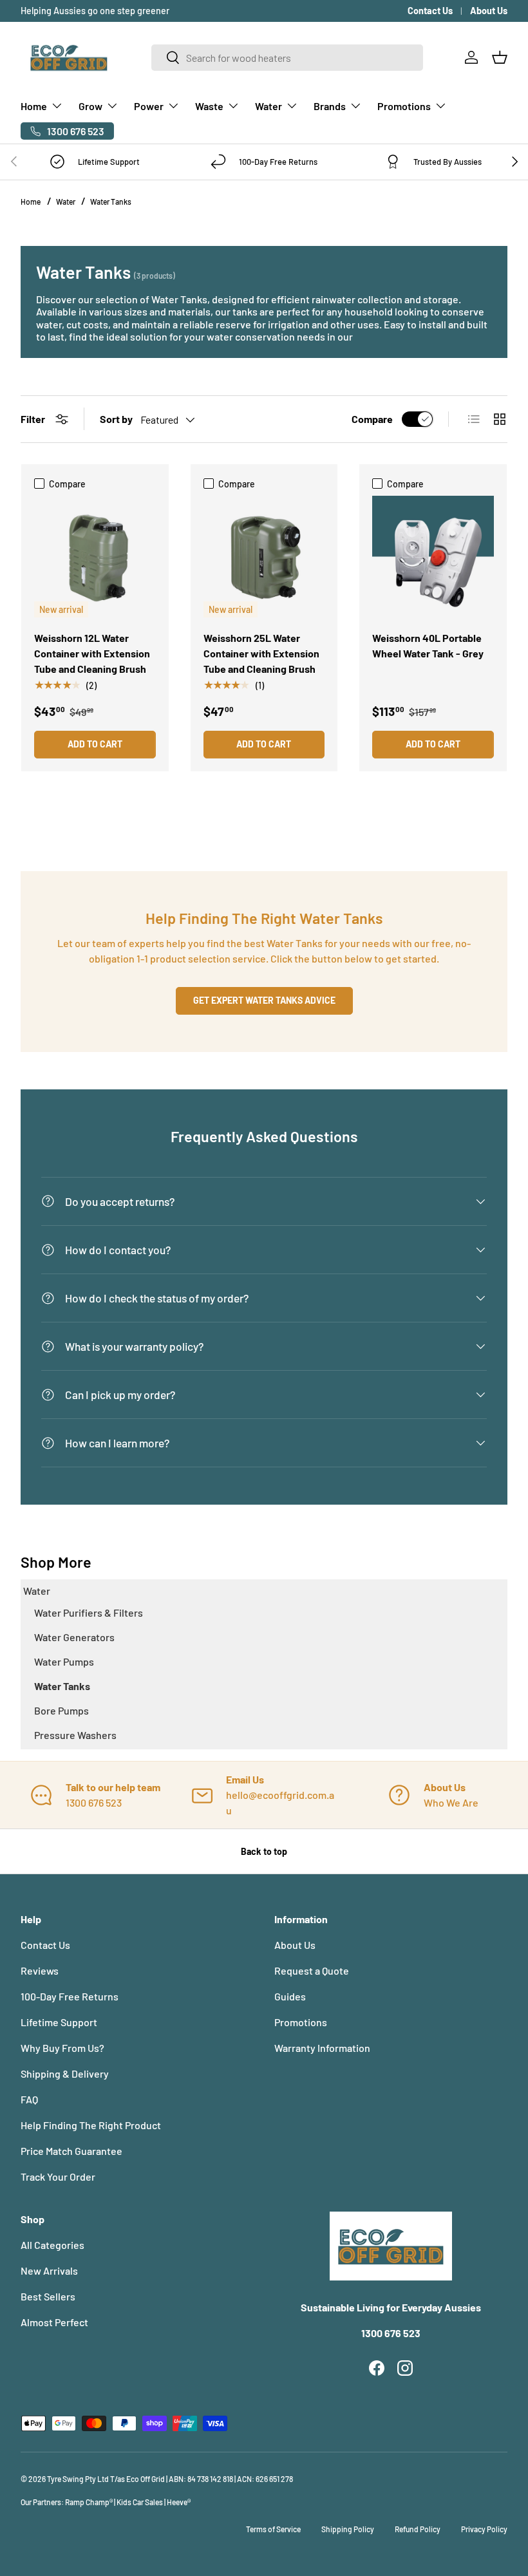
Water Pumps (64, 1661)
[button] (500, 57)
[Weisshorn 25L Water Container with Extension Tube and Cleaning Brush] (264, 557)
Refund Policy (418, 2529)
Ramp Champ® (89, 2502)
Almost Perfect (54, 2322)
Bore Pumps (61, 1710)
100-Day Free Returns (70, 1996)
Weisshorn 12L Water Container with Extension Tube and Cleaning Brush (92, 653)
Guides (290, 1996)
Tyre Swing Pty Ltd (78, 2479)
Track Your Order (58, 2176)
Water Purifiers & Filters (89, 1612)
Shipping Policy (348, 2529)
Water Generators (74, 1637)
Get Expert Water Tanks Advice (264, 1000)
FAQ (29, 2099)
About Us (489, 11)
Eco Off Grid (146, 2479)
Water (66, 202)
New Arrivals (49, 2270)
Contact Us (430, 11)
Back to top (264, 1851)
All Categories (52, 2245)
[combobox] (288, 58)
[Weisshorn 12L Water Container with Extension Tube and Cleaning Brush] (95, 557)
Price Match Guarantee (71, 2151)
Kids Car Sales (140, 2502)
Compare (372, 419)
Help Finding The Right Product (91, 2125)
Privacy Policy (484, 2529)
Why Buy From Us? (62, 2048)
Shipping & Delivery (65, 2073)
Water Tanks (111, 202)
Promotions (301, 2022)
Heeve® (179, 2502)
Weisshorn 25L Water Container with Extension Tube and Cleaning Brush (261, 653)
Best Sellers (48, 2296)
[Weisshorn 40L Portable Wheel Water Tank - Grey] (433, 557)
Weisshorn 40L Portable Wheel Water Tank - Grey (428, 645)
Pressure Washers (75, 1735)
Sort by (116, 419)
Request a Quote (312, 1970)
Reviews (40, 1970)
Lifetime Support (59, 2022)
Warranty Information (322, 2048)
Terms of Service (273, 2529)
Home (31, 202)
